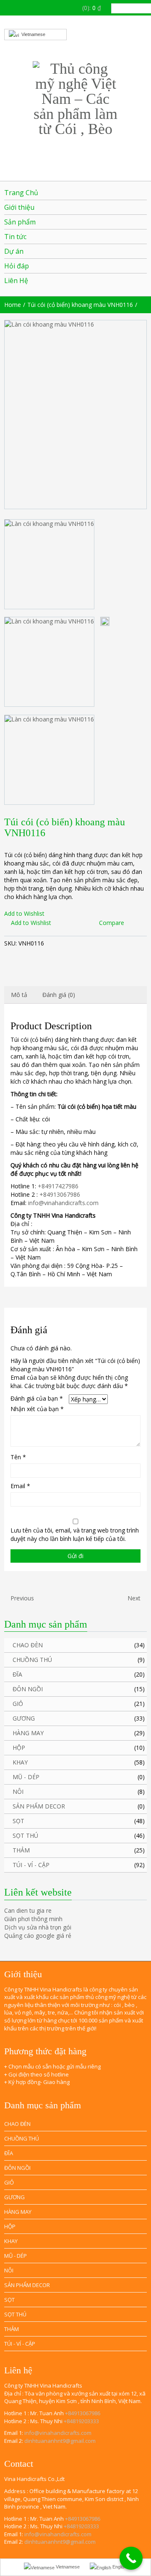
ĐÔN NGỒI (28, 1689)
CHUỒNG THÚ (32, 1660)
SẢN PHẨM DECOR (39, 1806)
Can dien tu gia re (28, 1910)
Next (135, 1598)
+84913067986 (60, 1194)
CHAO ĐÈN (28, 1645)
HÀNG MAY (28, 1733)
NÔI (18, 1792)
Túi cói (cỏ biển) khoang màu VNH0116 (80, 305)
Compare (112, 923)
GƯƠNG (24, 1718)
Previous (21, 1598)
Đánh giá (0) (59, 995)
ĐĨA (17, 1674)
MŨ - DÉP (26, 1777)
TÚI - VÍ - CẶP (31, 1865)
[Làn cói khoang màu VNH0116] (75, 415)
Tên (18, 1457)
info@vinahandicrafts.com (63, 1203)
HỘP (19, 1748)
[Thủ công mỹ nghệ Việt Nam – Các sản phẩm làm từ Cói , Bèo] (75, 99)
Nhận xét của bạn (37, 1409)
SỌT (18, 1821)
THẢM (21, 1850)
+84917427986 (58, 1186)
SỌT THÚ (25, 1835)
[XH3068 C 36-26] (105, 621)
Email (20, 1486)
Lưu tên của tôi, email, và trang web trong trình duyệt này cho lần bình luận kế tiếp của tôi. (75, 1534)
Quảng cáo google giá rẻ (38, 1936)
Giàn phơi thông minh (33, 1919)
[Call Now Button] (131, 2558)
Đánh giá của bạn (37, 1398)
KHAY (20, 1762)
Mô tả (19, 995)
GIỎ (18, 1704)
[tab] (19, 995)
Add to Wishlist (24, 913)
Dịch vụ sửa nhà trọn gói (38, 1927)
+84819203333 (81, 2421)
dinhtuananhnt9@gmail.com (60, 2441)
